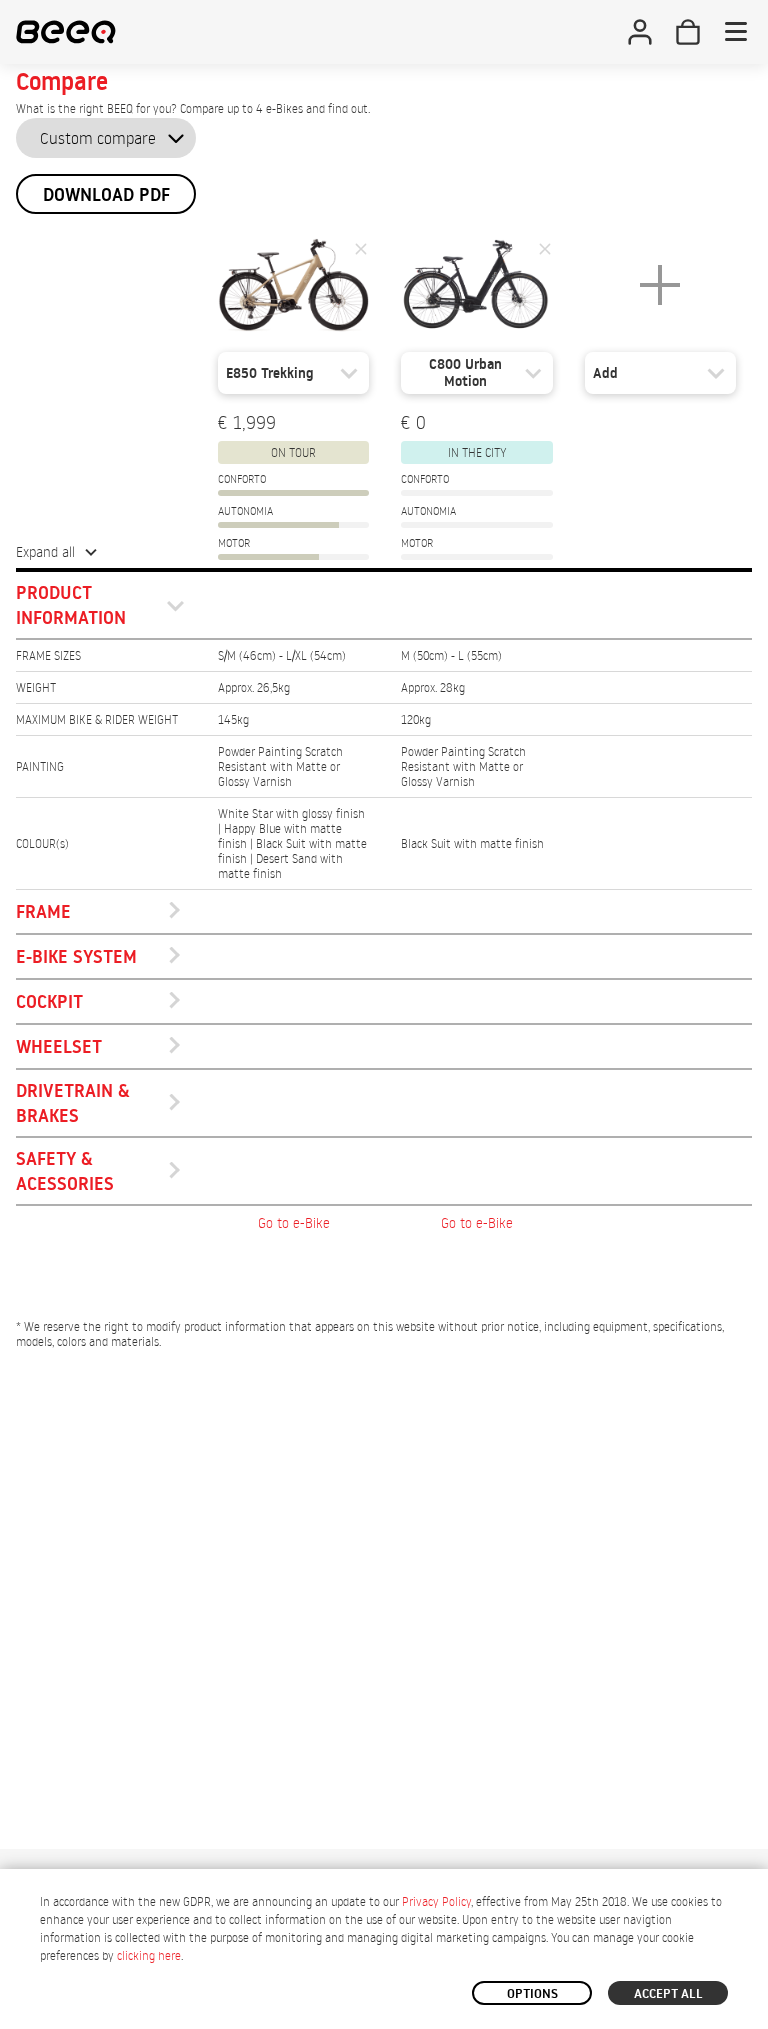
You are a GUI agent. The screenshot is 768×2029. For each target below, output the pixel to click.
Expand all (45, 551)
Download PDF (106, 194)
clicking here (149, 1955)
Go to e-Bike (294, 1222)
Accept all (668, 1993)
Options (532, 1993)
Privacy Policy (436, 1901)
